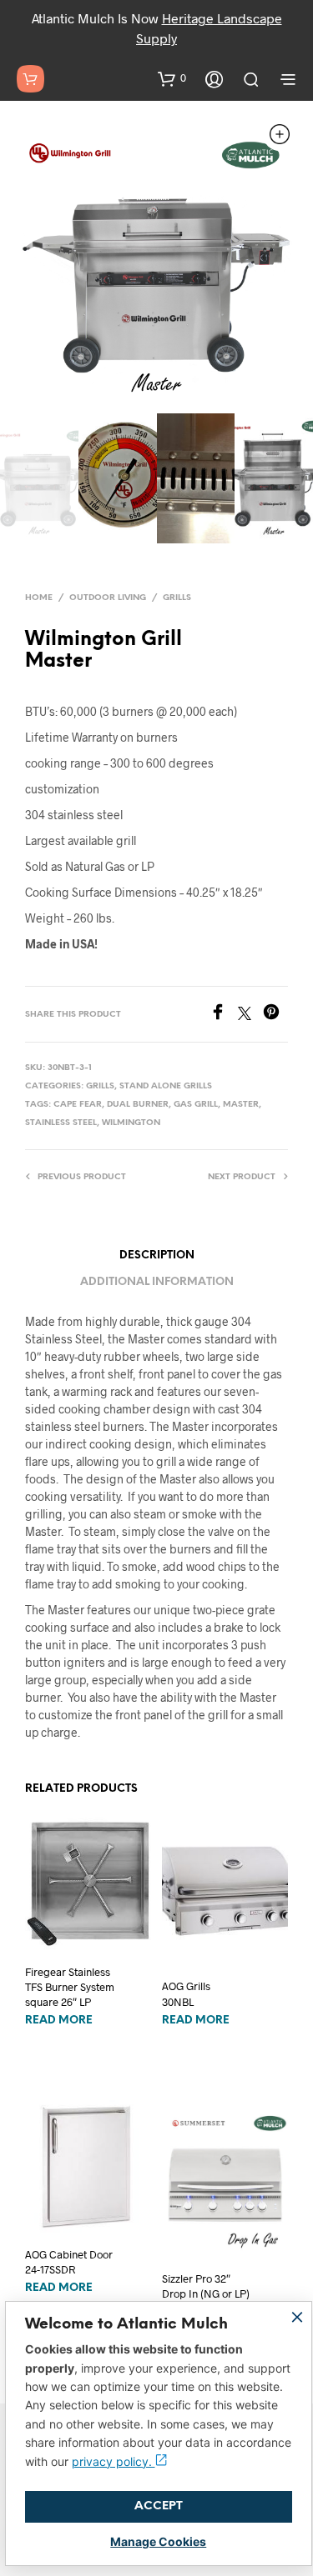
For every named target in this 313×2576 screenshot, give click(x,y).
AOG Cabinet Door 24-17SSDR (69, 2262)
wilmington (131, 1123)
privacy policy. (114, 2461)
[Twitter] (250, 1015)
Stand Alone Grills (166, 1086)
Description (157, 1255)
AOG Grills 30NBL (186, 1993)
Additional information (157, 1282)
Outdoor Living (108, 598)
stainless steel (61, 1123)
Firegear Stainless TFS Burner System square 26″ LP (70, 1987)
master (241, 1105)
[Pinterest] (275, 1015)
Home (39, 598)
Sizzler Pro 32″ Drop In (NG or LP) (206, 2286)
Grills (177, 598)
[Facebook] (224, 1015)
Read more (59, 2021)
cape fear (78, 1105)
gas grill (196, 1105)
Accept (159, 2506)
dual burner (138, 1105)
